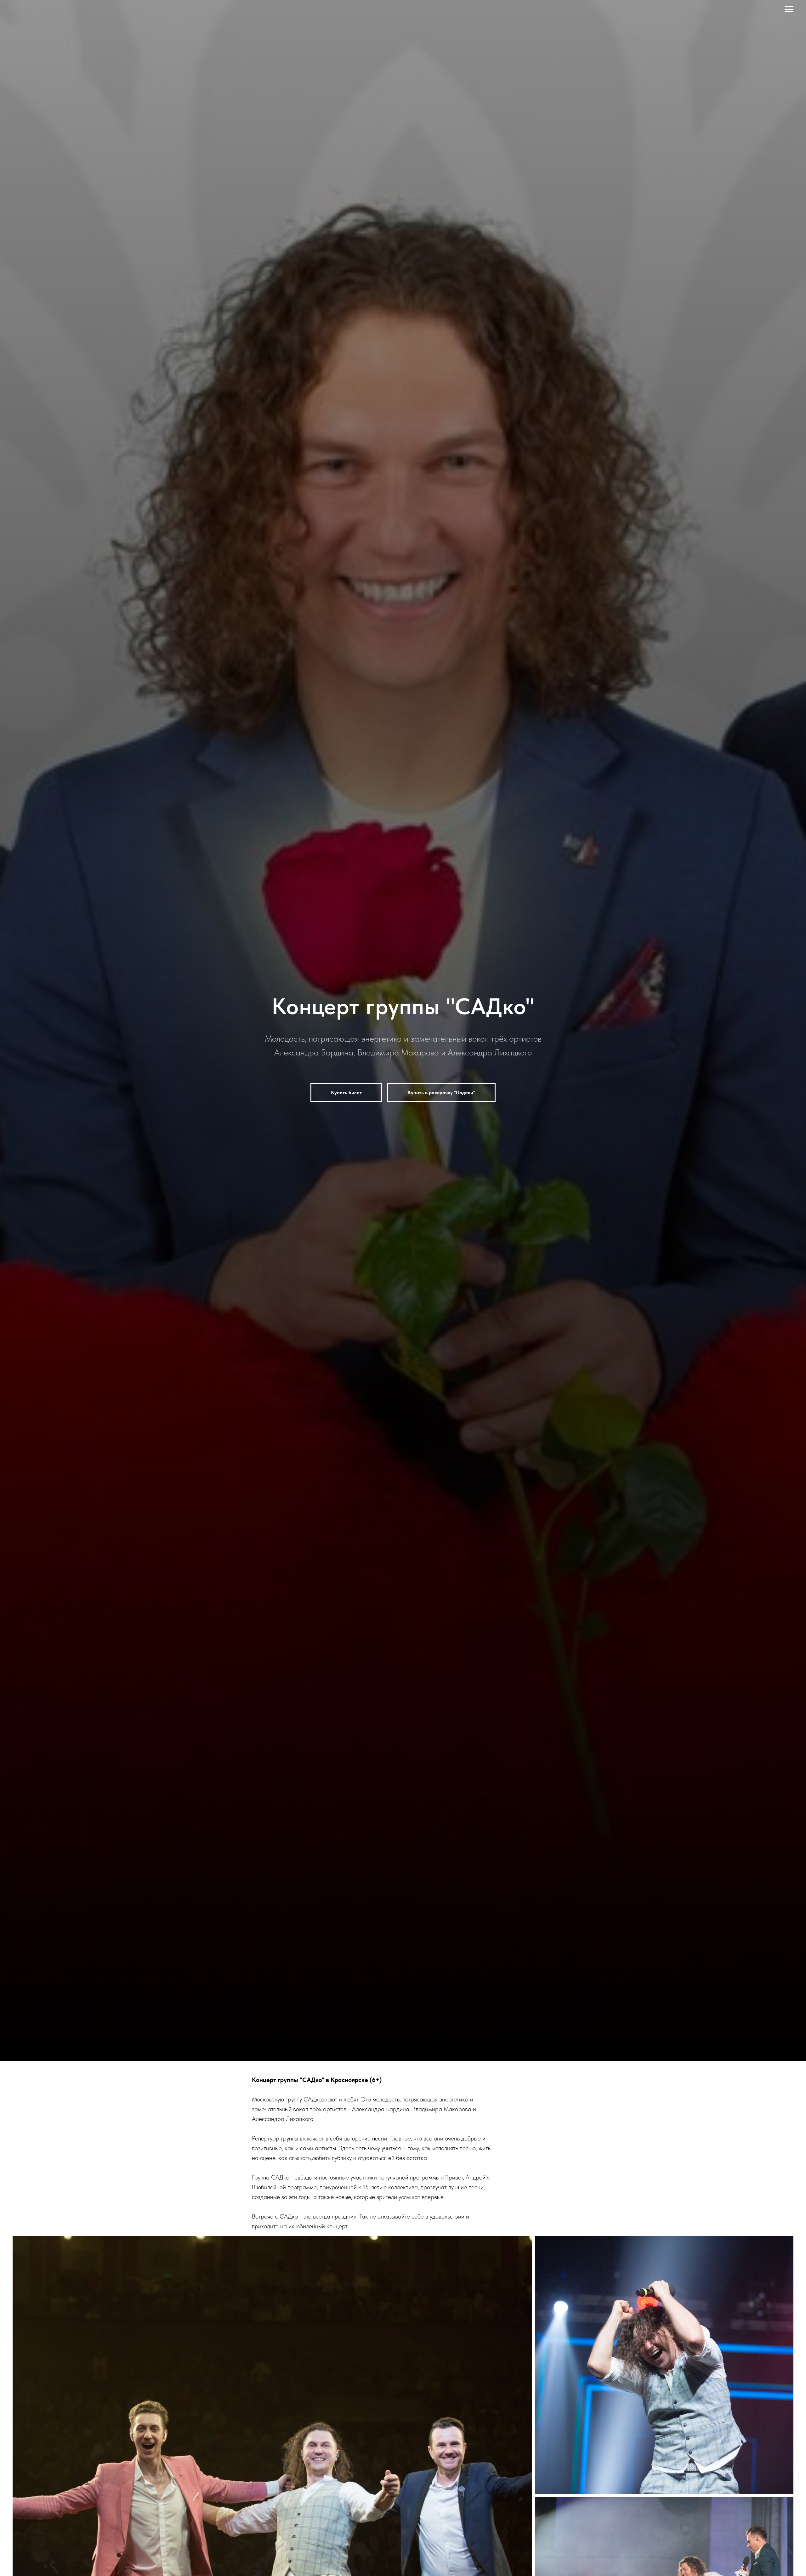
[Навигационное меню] (789, 9)
